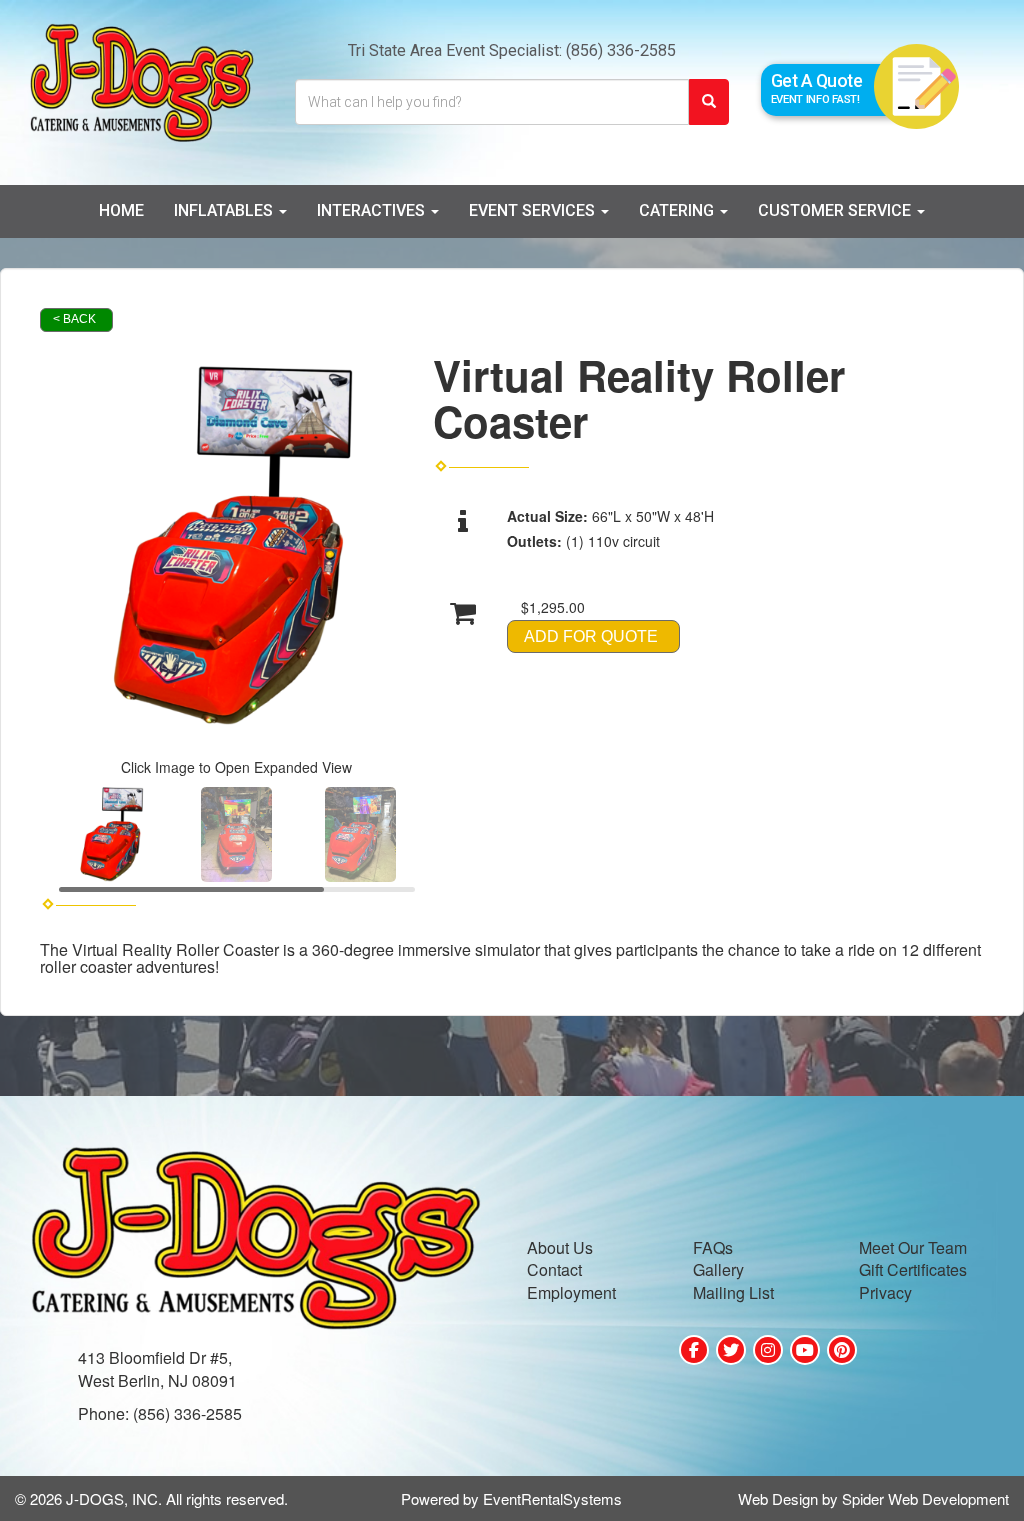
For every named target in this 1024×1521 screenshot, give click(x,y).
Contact (554, 1269)
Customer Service (836, 210)
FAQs (713, 1247)
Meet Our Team (913, 1247)
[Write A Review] (768, 1350)
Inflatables (225, 210)
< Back (74, 319)
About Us (560, 1247)
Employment (571, 1292)
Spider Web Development (925, 1498)
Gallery (718, 1269)
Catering (678, 210)
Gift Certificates (913, 1269)
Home (121, 210)
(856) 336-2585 (621, 50)
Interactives (373, 210)
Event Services (534, 210)
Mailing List (733, 1292)
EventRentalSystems (552, 1498)
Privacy (885, 1292)
